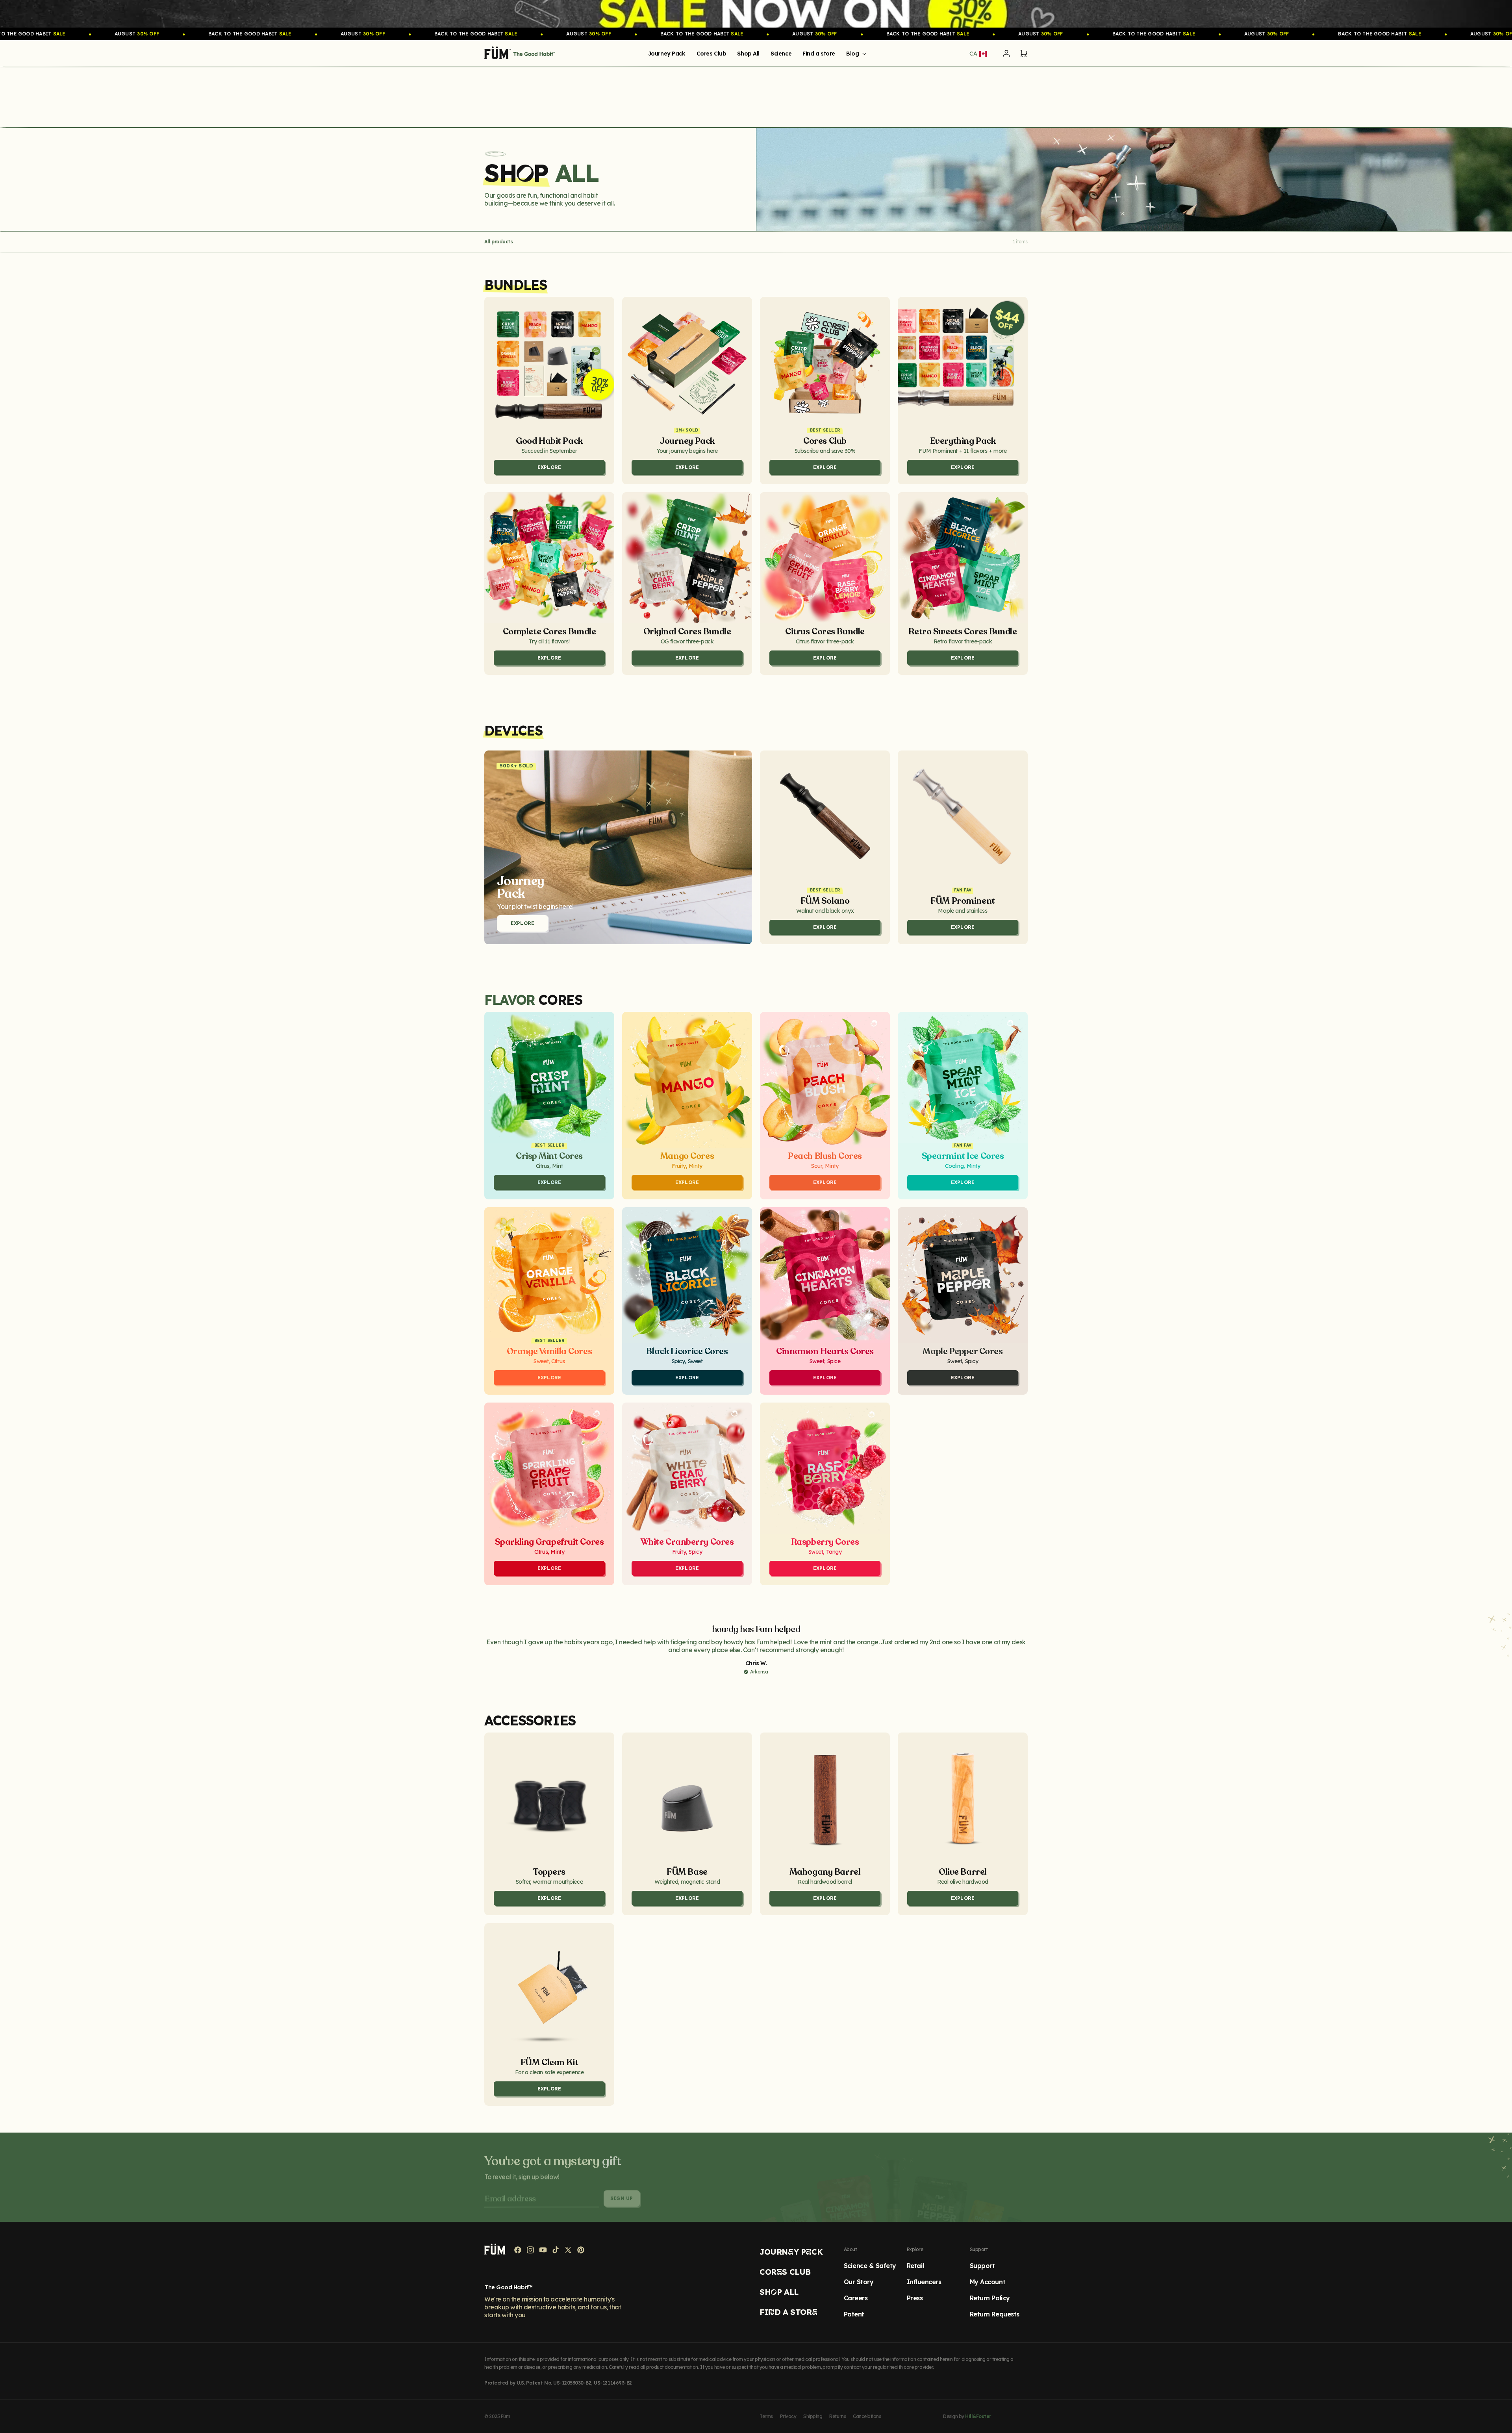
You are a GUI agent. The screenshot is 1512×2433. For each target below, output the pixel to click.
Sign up (622, 2193)
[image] (756, 14)
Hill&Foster (978, 2416)
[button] (855, 54)
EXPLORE (523, 923)
